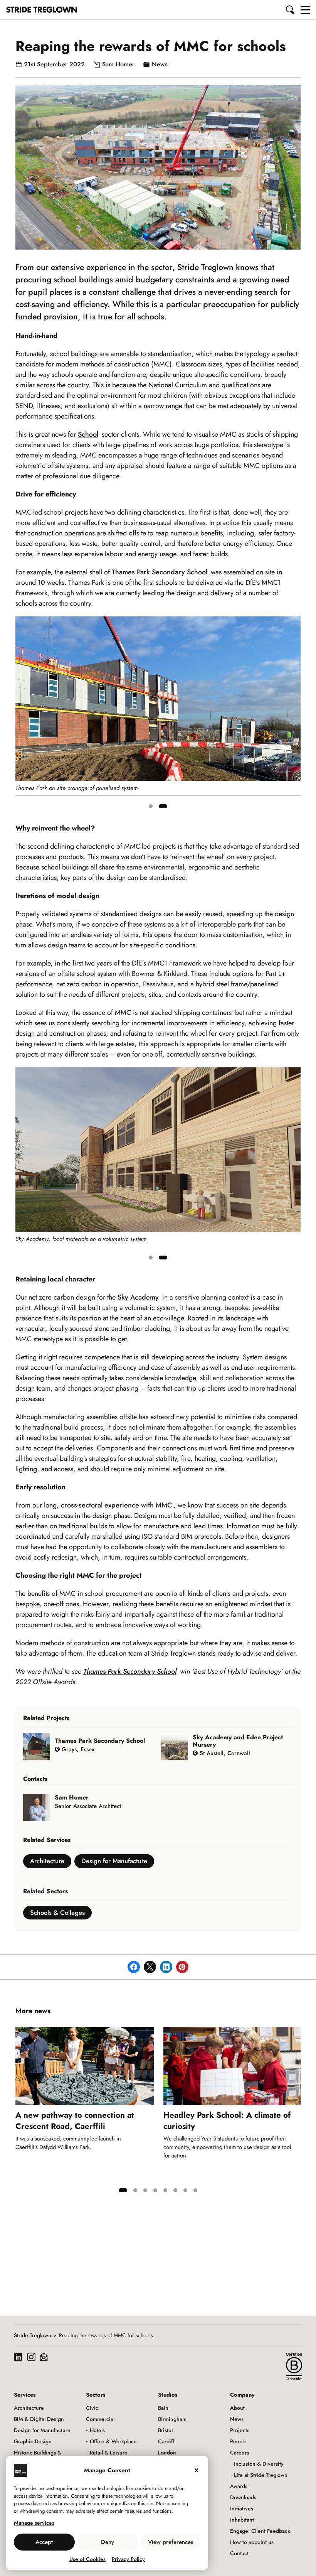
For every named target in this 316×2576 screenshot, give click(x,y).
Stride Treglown (33, 2335)
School (88, 434)
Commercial (100, 2419)
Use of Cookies (87, 2559)
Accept (44, 2542)
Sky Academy (138, 1297)
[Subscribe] (44, 2358)
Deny (108, 2542)
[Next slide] (294, 715)
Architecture (47, 1861)
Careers (240, 2453)
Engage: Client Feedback (260, 2531)
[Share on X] (150, 1967)
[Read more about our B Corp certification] (294, 2366)
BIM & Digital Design (39, 2419)
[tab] (151, 806)
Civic (92, 2408)
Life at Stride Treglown (261, 2475)
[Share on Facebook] (134, 1967)
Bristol (165, 2430)
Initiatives (242, 2508)
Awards (239, 2486)
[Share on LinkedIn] (166, 1967)
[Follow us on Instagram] (31, 2358)
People (238, 2441)
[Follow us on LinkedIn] (18, 2358)
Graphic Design (33, 2441)
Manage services (34, 2523)
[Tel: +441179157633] (66, 1816)
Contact (239, 2553)
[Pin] (182, 1967)
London (167, 2453)
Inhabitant (242, 2520)
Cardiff (166, 2441)
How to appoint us (252, 2542)
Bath (163, 2408)
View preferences (171, 2542)
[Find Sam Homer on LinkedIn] (74, 1816)
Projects (240, 2430)
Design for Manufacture (114, 1861)
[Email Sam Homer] (58, 1816)
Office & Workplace (113, 2441)
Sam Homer (118, 64)
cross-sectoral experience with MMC (116, 1505)
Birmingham (172, 2419)
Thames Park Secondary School (160, 572)
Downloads (243, 2497)
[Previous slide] (22, 715)
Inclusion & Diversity (259, 2464)
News (160, 64)
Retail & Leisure (109, 2453)
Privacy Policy (128, 2559)
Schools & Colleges (57, 1913)
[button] (291, 10)
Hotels (97, 2430)
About (237, 2408)
